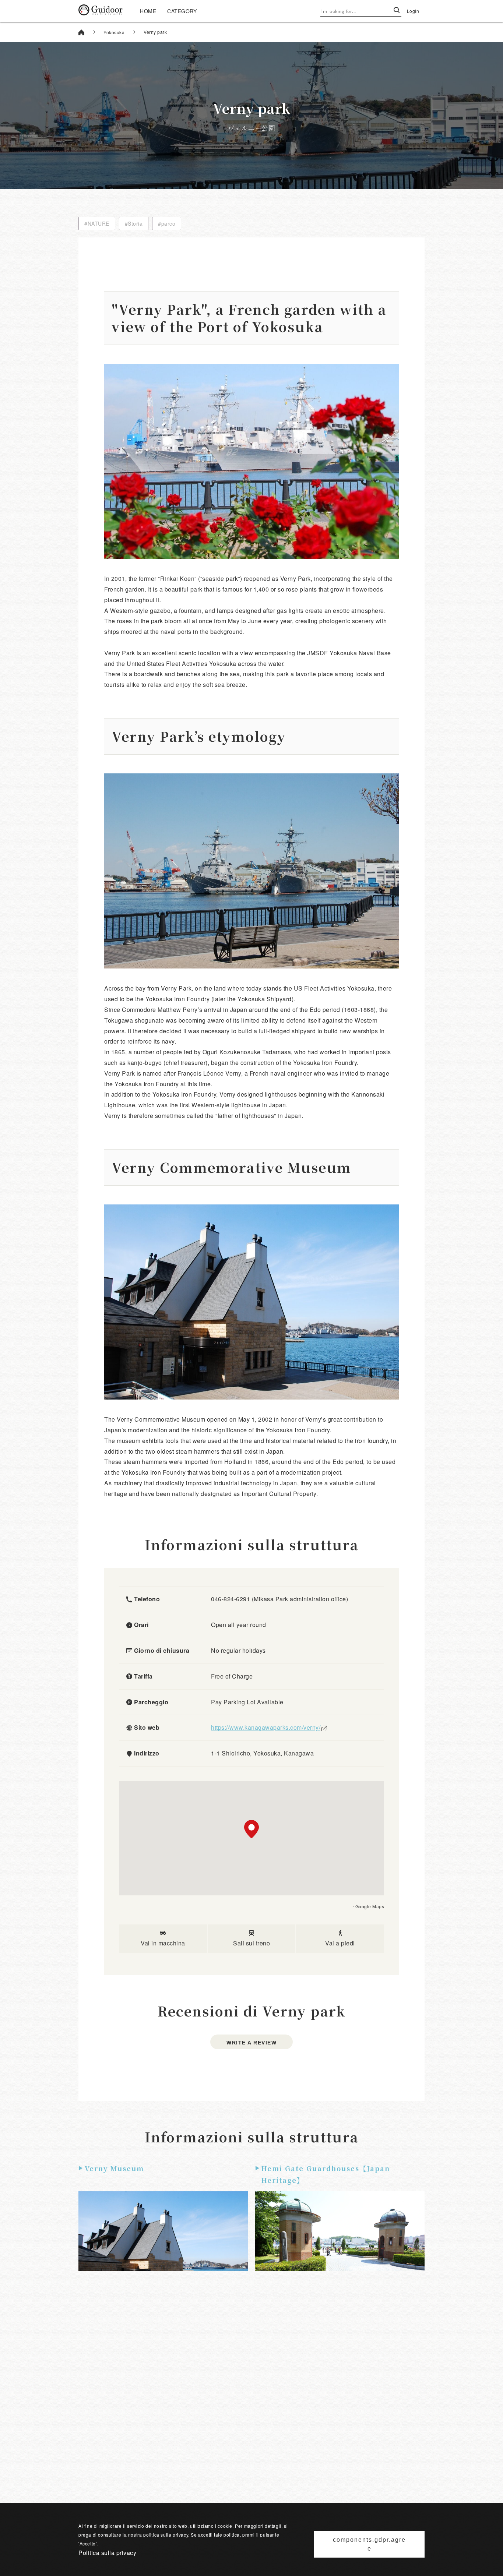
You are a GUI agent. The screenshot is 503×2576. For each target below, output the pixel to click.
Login (413, 11)
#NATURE (97, 223)
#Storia (134, 223)
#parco (167, 223)
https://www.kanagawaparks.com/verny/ (266, 1727)
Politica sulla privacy (107, 2553)
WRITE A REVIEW (251, 2043)
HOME (148, 11)
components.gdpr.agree (369, 2544)
